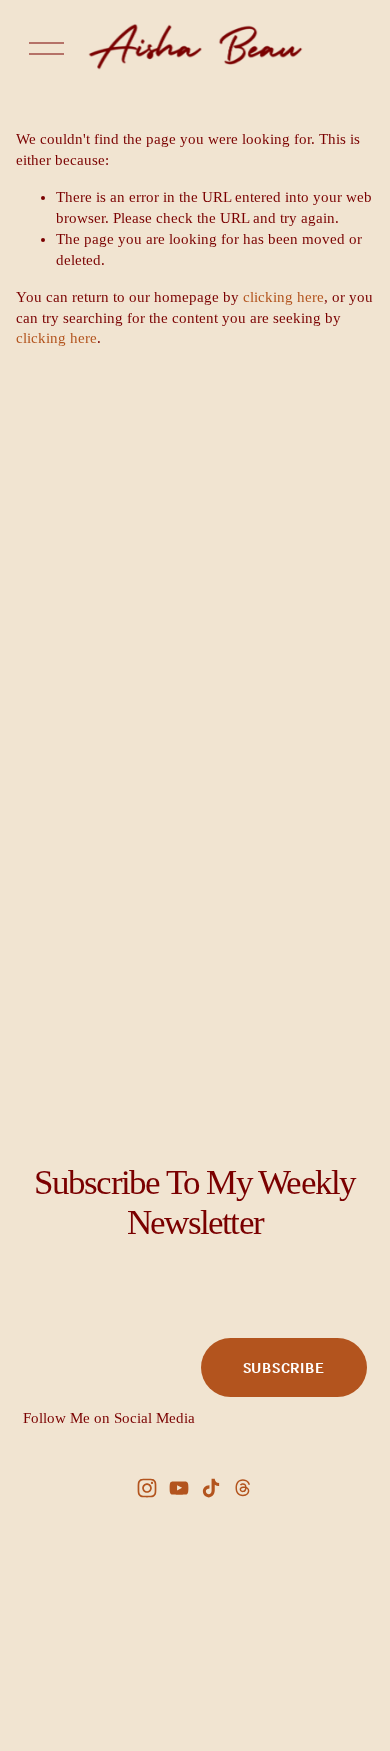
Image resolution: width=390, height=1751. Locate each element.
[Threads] (243, 1488)
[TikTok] (211, 1488)
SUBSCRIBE (284, 1367)
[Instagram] (147, 1488)
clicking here (283, 297)
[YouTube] (179, 1488)
